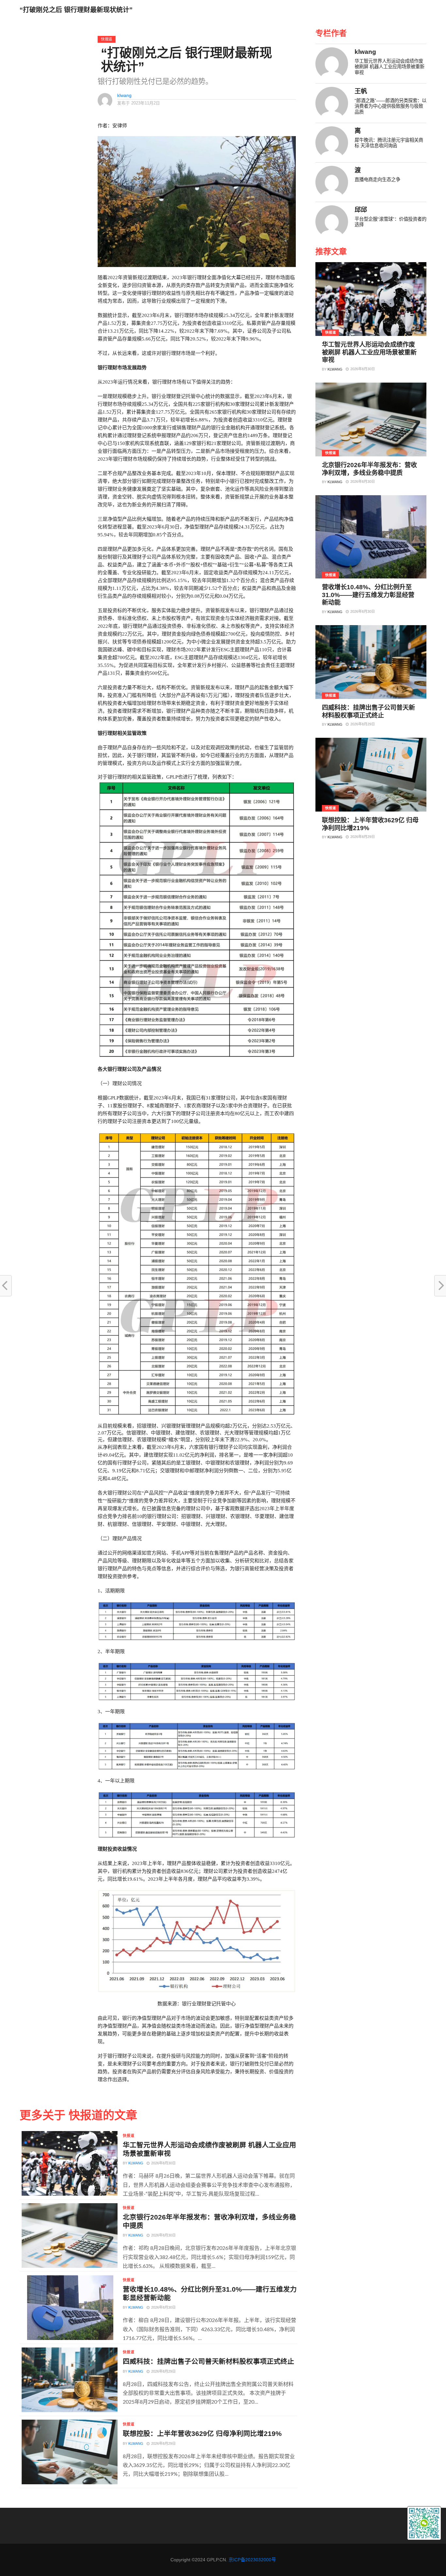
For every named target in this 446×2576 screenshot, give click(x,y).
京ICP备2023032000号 (252, 2560)
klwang (124, 95)
